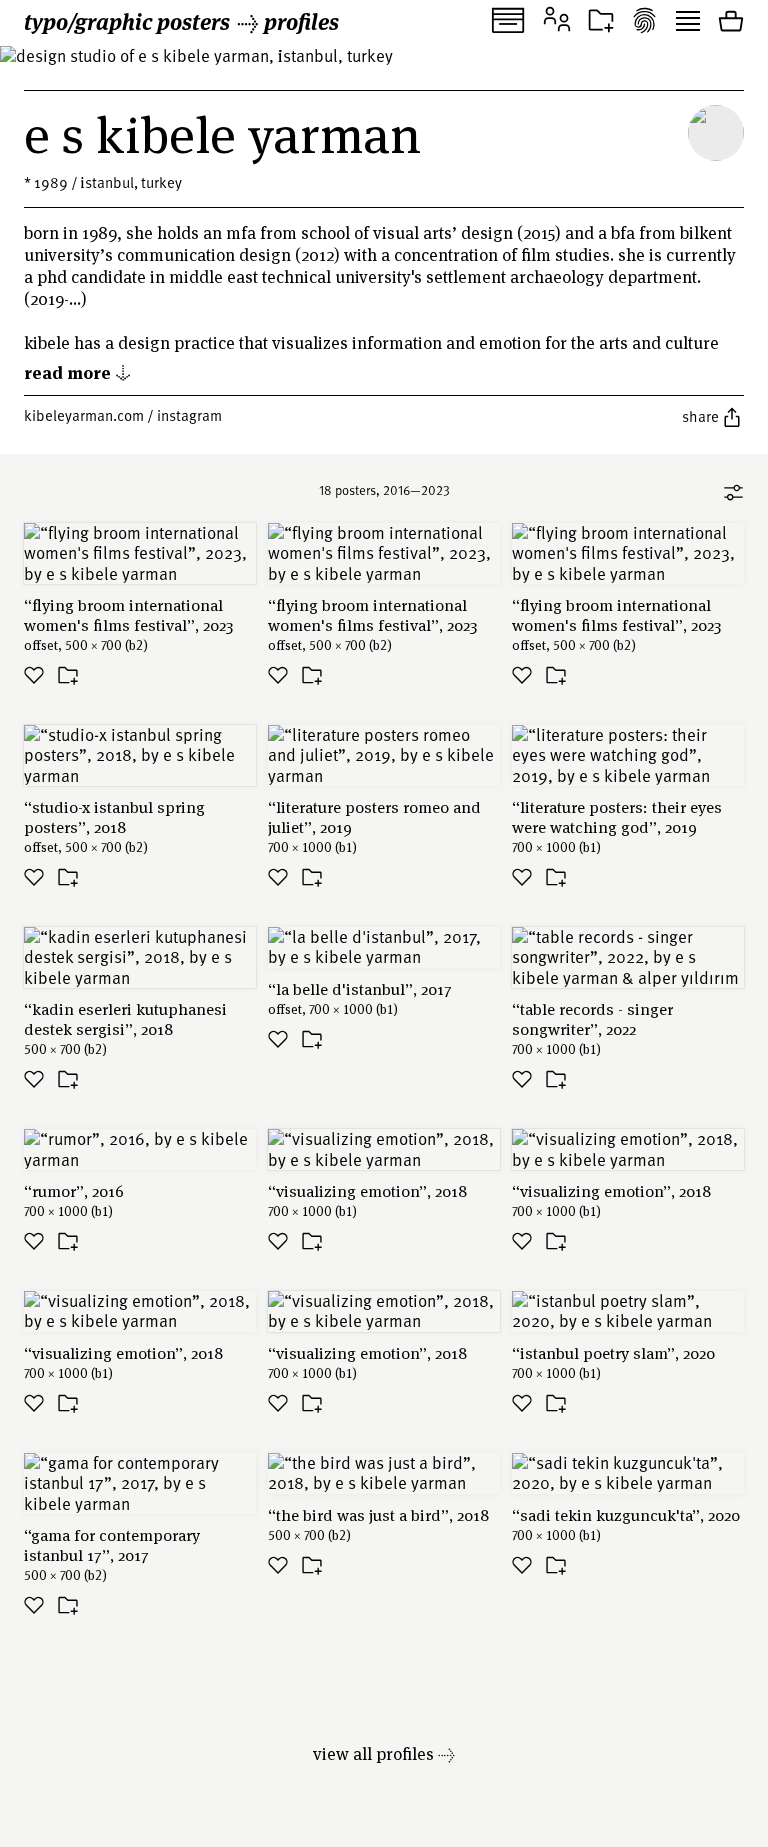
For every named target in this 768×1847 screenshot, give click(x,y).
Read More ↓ (78, 371)
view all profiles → (384, 1753)
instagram (189, 415)
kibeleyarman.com (84, 415)
